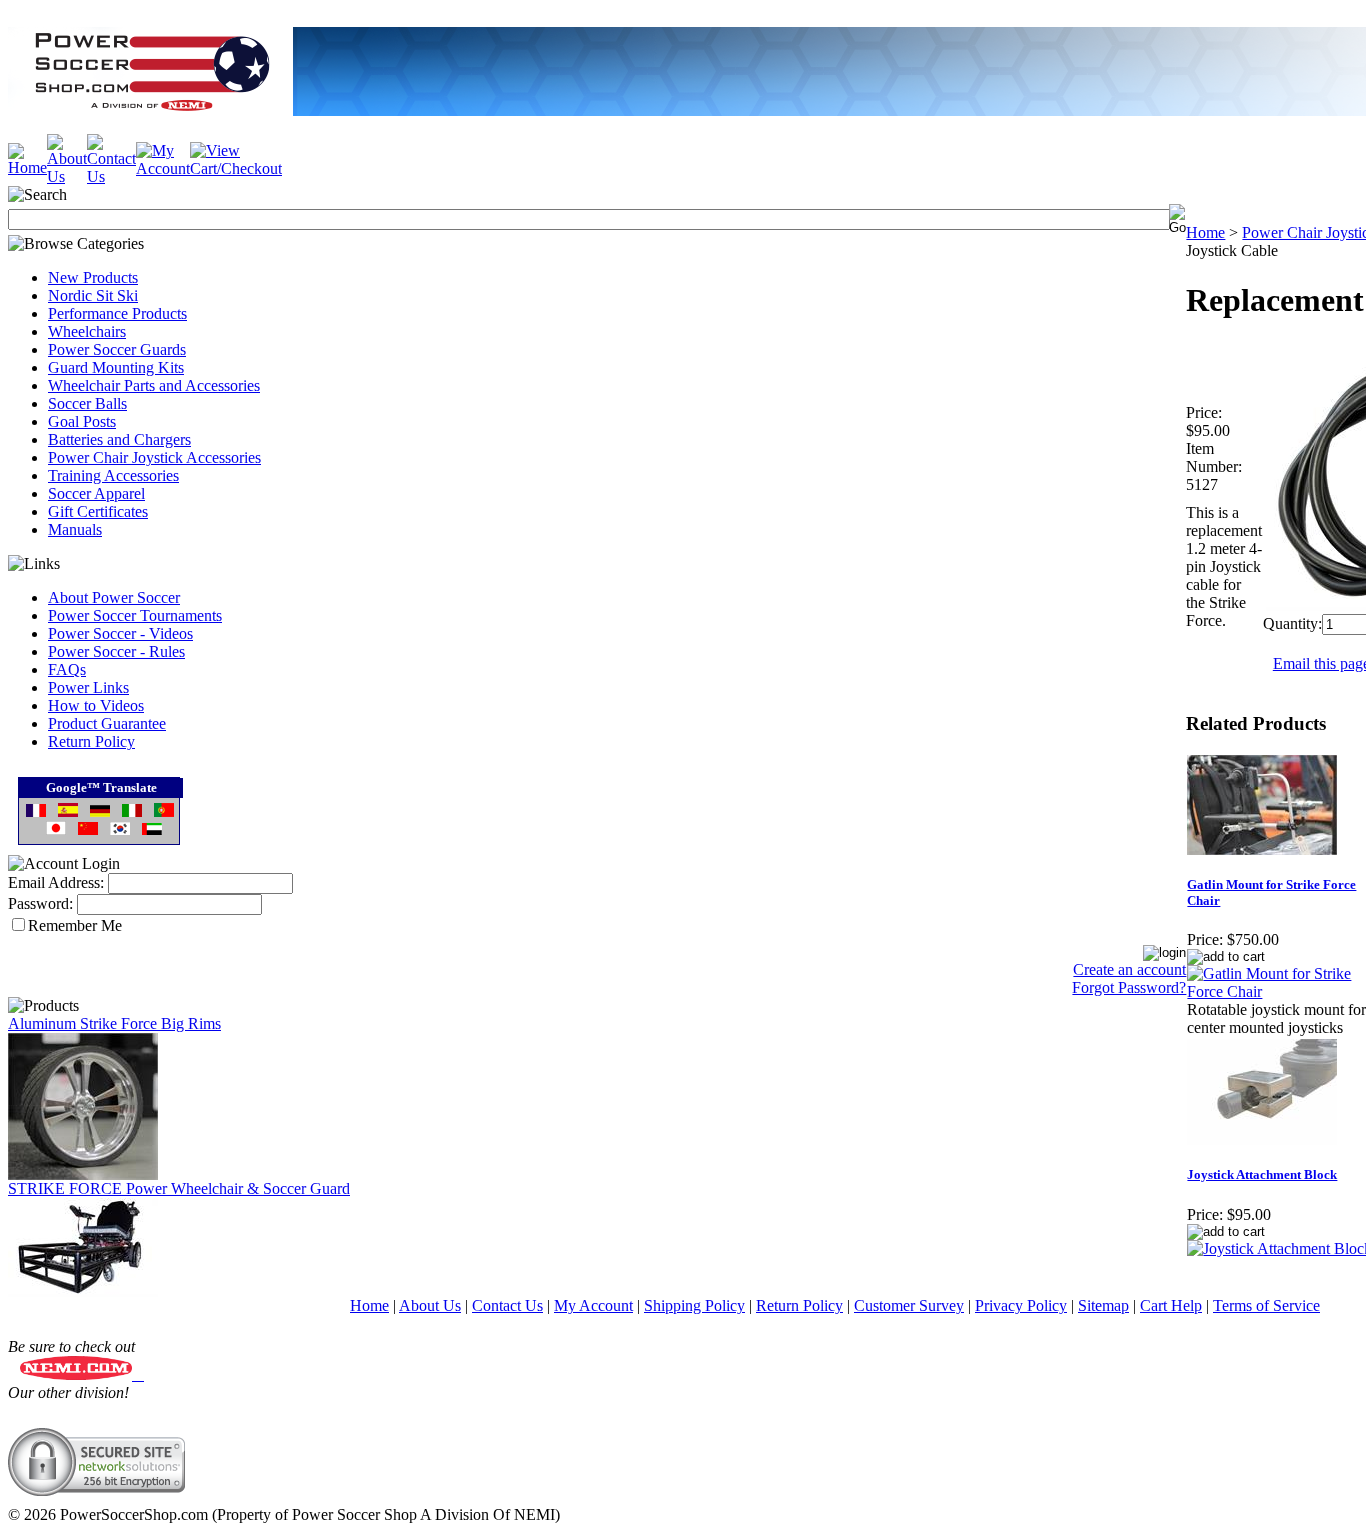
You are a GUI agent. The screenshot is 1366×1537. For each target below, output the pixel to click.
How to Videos (96, 705)
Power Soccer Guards (117, 349)
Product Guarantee (107, 723)
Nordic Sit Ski (93, 295)
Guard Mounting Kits (116, 367)
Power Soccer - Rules (116, 651)
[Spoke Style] (83, 1174)
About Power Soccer (114, 597)
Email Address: (56, 882)
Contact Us (507, 1305)
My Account (593, 1305)
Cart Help (1171, 1305)
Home (1205, 232)
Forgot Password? (1129, 987)
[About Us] (67, 176)
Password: (40, 903)
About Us (430, 1305)
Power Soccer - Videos (120, 633)
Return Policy (91, 741)
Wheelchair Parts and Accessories (154, 385)
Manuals (75, 529)
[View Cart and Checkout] (236, 168)
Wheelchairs (87, 331)
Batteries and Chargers (119, 439)
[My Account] (163, 168)
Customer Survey (909, 1305)
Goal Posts (82, 421)
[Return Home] (27, 167)
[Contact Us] (111, 176)
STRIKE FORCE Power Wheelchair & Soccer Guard (179, 1188)
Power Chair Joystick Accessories (154, 457)
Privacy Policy (1021, 1305)
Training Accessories (113, 475)
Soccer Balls (87, 403)
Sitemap (1103, 1305)
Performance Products (117, 313)
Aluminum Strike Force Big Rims (114, 1023)
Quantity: (1292, 623)
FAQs (67, 669)
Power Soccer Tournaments (135, 615)
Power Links (88, 687)
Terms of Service (1266, 1305)
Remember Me (75, 925)
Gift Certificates (98, 511)
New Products (93, 277)
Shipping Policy (694, 1305)
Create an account (1129, 969)
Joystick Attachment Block (1262, 1174)
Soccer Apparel (96, 493)
